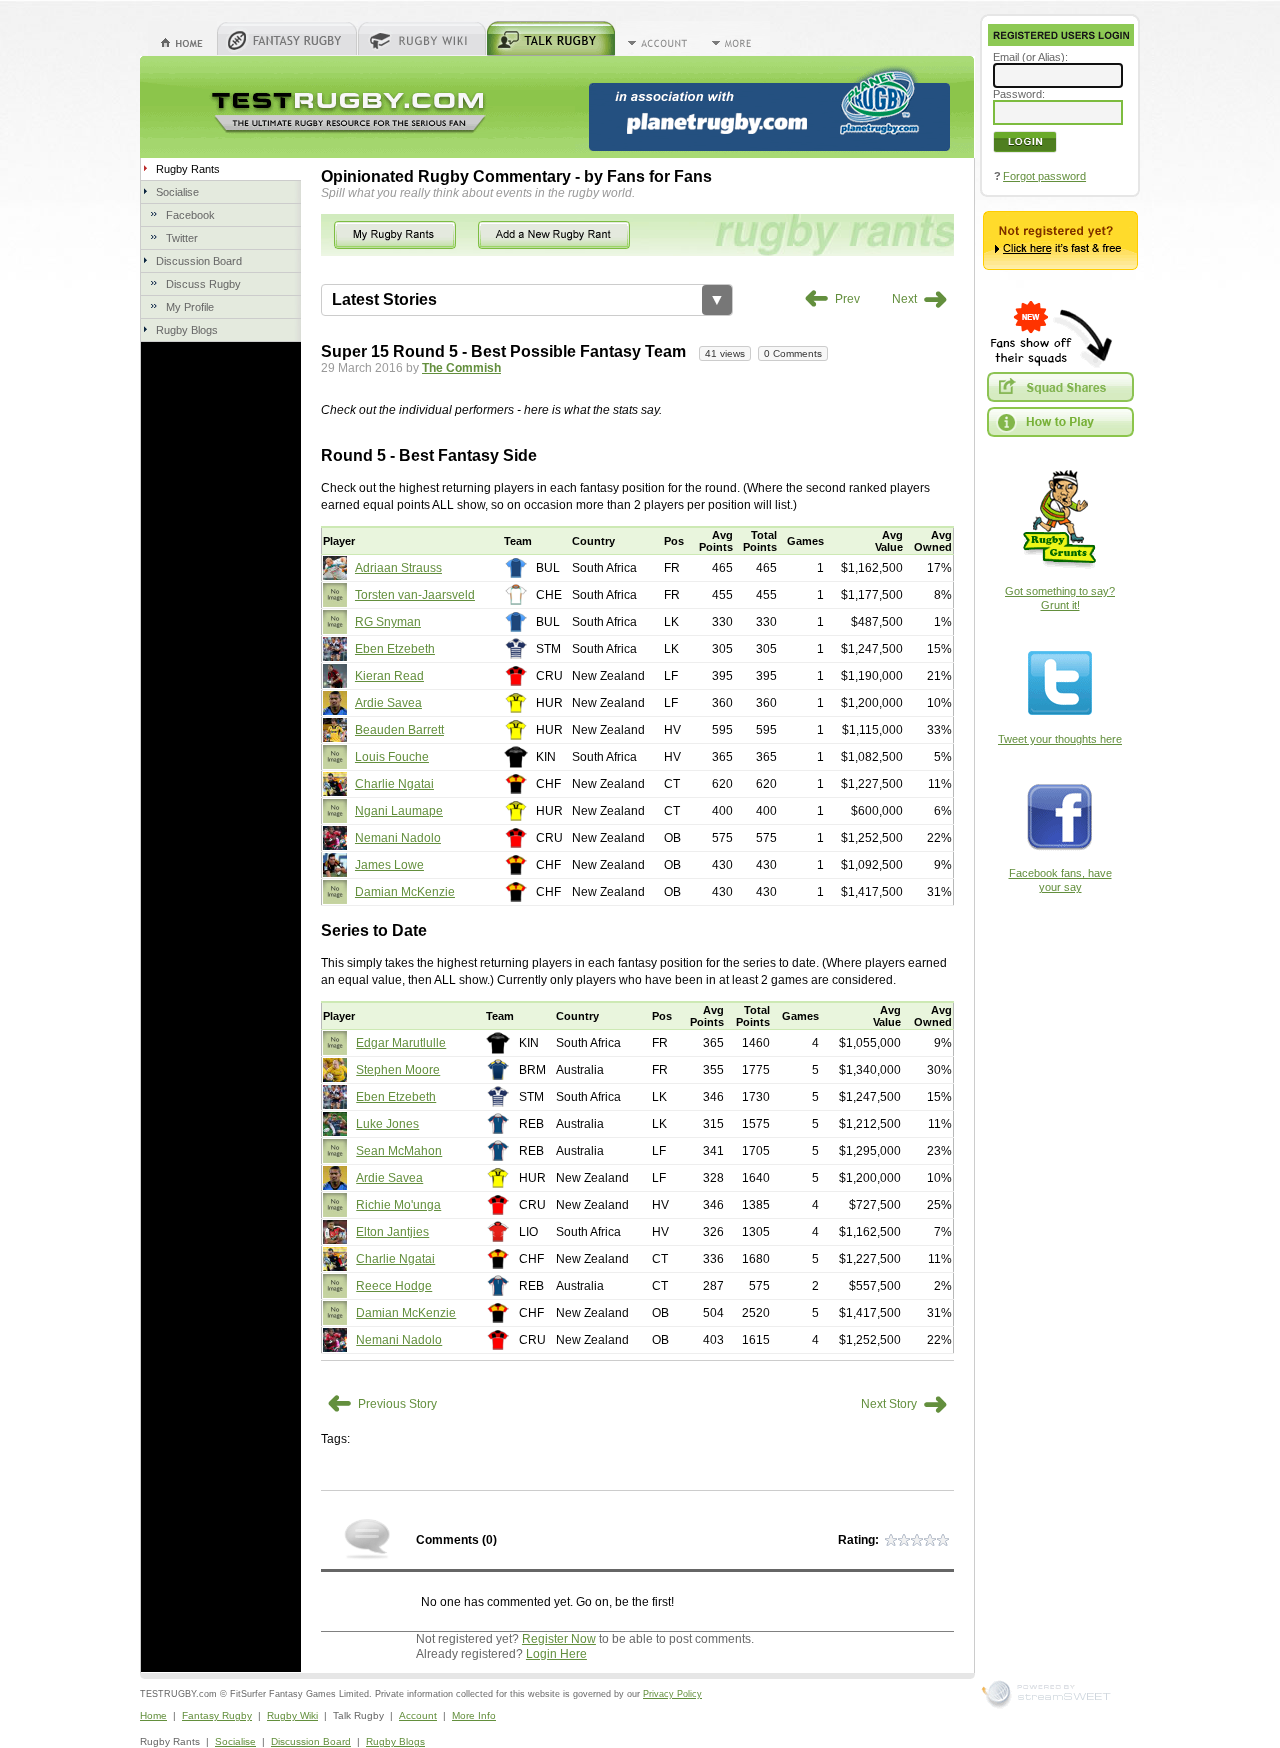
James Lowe (389, 865)
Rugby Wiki (292, 1715)
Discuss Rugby (203, 284)
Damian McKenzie (405, 892)
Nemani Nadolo (398, 838)
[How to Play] (1060, 422)
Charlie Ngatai (394, 784)
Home (153, 1715)
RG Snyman (388, 622)
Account (418, 1715)
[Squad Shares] (1060, 387)
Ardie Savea (388, 703)
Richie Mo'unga (398, 1205)
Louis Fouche (392, 757)
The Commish (461, 368)
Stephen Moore (398, 1070)
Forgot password (1044, 176)
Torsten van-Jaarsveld (415, 595)
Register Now (559, 1639)
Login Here (556, 1654)
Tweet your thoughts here (1060, 739)
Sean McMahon (399, 1151)
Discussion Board (199, 261)
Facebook (190, 215)
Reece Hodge (394, 1286)
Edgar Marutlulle (401, 1043)
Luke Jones (387, 1124)
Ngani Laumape (399, 811)
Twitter (182, 238)
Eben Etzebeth (395, 649)
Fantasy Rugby (217, 1715)
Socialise (177, 192)
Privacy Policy (672, 1694)
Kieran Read (389, 676)
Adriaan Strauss (398, 568)
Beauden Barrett (399, 730)
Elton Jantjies (392, 1232)
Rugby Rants (188, 169)
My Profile (190, 307)
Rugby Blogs (187, 330)
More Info (474, 1715)
